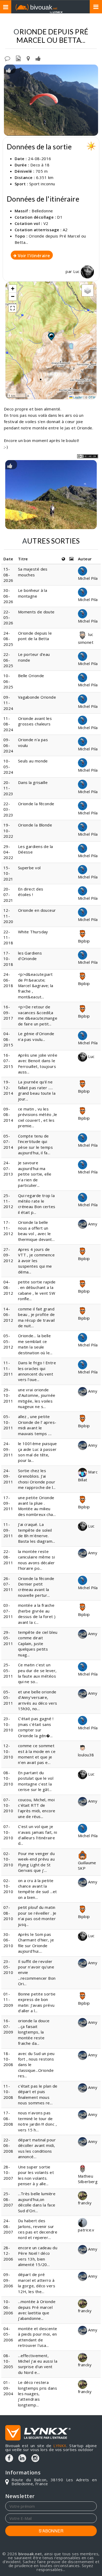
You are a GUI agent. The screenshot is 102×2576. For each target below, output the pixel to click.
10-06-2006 (8, 2307)
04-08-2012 (8, 1287)
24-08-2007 (8, 2226)
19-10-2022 (8, 831)
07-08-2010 (8, 1913)
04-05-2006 (8, 2334)
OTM (92, 397)
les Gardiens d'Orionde (30, 956)
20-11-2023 (8, 788)
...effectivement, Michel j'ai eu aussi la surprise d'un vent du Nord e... (38, 2364)
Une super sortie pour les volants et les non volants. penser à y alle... (36, 2175)
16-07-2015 (8, 1061)
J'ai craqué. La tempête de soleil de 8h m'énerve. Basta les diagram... (37, 1533)
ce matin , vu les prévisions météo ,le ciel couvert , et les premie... (38, 1117)
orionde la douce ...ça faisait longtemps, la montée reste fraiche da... (34, 2032)
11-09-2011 (8, 1530)
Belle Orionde (31, 676)
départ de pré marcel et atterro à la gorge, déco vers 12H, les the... (37, 2283)
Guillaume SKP (87, 1865)
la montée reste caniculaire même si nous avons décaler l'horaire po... (37, 1560)
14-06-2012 (8, 1315)
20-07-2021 (8, 895)
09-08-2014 (8, 1115)
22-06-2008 (8, 2145)
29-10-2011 (8, 1395)
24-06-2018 (8, 980)
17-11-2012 (8, 1228)
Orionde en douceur (37, 910)
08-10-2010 (8, 1778)
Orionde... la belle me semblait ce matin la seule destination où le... (35, 1344)
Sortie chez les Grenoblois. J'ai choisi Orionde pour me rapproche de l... (37, 1479)
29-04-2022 (8, 852)
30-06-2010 (8, 1940)
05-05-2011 (8, 1697)
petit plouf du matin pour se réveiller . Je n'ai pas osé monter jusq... (37, 1916)
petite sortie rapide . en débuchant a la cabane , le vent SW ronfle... (37, 1290)
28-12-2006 (8, 2253)
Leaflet (78, 397)
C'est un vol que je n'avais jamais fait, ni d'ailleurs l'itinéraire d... (38, 1835)
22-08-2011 (8, 1557)
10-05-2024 (8, 767)
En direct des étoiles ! (31, 892)
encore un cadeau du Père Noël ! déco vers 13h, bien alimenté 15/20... (38, 2256)
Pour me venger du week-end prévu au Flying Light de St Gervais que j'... (36, 1862)
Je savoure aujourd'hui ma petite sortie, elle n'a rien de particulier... (35, 1174)
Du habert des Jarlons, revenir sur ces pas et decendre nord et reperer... (38, 2229)
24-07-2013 (8, 1168)
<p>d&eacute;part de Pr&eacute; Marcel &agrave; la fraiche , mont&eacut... (36, 986)
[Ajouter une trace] (28, 58)
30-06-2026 (8, 596)
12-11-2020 (8, 916)
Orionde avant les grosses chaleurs (35, 721)
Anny (92, 1224)
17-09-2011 (8, 1503)
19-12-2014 (8, 1087)
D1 (60, 217)
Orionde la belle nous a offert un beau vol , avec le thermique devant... (36, 1231)
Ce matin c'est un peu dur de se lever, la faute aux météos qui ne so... (37, 1673)
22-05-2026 (8, 617)
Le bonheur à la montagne (33, 593)
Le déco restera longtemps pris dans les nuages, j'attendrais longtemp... (38, 2394)
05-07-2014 (8, 1142)
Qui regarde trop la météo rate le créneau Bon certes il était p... (37, 1204)
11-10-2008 (8, 2092)
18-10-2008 (8, 2059)
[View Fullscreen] (13, 308)
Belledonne (42, 211)
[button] (51, 336)
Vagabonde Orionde (38, 697)
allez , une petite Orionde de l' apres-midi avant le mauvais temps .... (37, 1425)
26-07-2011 (8, 1584)
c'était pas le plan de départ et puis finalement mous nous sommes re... (38, 2094)
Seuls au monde (33, 761)
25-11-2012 (8, 1201)
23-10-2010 (8, 1724)
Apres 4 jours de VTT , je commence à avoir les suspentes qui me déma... (36, 1261)
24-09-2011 (8, 1449)
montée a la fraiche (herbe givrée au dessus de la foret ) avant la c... (37, 1614)
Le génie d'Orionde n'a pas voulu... (36, 1036)
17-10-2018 (8, 959)
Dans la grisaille (33, 782)
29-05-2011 (8, 1638)
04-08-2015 (8, 1039)
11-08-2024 (8, 724)
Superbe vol (29, 868)
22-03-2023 (8, 809)
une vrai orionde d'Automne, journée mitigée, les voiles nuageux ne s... (37, 1398)
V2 (46, 223)
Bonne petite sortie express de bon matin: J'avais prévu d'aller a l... (37, 2002)
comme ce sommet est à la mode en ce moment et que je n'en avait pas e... (37, 1754)
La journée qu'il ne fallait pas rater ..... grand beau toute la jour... (37, 1090)
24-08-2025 (8, 639)
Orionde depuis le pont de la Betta (35, 636)
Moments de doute (36, 612)
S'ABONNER (51, 2531)
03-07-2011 (8, 1611)
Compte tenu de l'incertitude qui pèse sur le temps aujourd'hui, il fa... (36, 1144)
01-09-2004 (8, 2388)
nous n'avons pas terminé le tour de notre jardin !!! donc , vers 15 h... (37, 2121)
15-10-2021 (8, 873)
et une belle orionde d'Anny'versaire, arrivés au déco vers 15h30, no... (38, 1700)
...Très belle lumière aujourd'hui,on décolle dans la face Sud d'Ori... (37, 2202)
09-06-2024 (8, 745)
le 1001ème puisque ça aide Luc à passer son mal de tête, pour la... (38, 1452)
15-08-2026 (8, 575)
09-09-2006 (8, 2280)
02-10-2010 (8, 1859)
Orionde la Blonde (35, 825)
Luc (77, 271)
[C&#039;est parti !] (51, 100)
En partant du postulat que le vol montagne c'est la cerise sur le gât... (36, 1781)
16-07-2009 (8, 2026)
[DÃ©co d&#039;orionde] (51, 495)
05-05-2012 (8, 1341)
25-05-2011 (8, 1670)
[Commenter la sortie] (7, 58)
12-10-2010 (8, 1751)
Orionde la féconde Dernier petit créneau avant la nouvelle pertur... (36, 1587)
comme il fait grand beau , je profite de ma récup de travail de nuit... (36, 1317)
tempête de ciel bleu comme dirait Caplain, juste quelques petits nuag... (38, 1643)
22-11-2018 (8, 937)
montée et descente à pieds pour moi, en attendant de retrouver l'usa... (38, 2337)
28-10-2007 (8, 2172)
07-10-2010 (8, 1805)
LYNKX (60, 2446)
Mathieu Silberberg (88, 2179)
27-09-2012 (8, 1255)
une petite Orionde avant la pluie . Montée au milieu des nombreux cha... (37, 1506)
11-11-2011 (8, 1368)
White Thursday (33, 932)
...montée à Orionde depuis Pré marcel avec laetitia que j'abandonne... (37, 2310)
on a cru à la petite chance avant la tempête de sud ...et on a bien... (38, 1889)
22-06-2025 (8, 660)
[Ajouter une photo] (18, 58)
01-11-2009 (8, 2000)
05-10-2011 (8, 1422)
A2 (65, 230)
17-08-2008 (8, 2118)
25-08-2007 (8, 2199)
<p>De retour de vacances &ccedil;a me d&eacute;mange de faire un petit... (38, 1015)
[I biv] (8, 70)
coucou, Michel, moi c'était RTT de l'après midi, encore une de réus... (37, 1808)
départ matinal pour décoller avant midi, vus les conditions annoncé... (37, 2148)
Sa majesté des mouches (33, 572)
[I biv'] (38, 58)
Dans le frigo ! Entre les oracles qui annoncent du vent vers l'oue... (37, 1371)
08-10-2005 (8, 2361)
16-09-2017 (8, 1012)
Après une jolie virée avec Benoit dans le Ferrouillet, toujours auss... (38, 1063)
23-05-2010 (8, 1967)
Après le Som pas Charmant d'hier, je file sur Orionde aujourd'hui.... (36, 1943)
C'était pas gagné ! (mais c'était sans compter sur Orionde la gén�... (36, 1727)
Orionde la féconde (36, 804)
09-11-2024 (8, 703)
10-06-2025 (8, 681)
